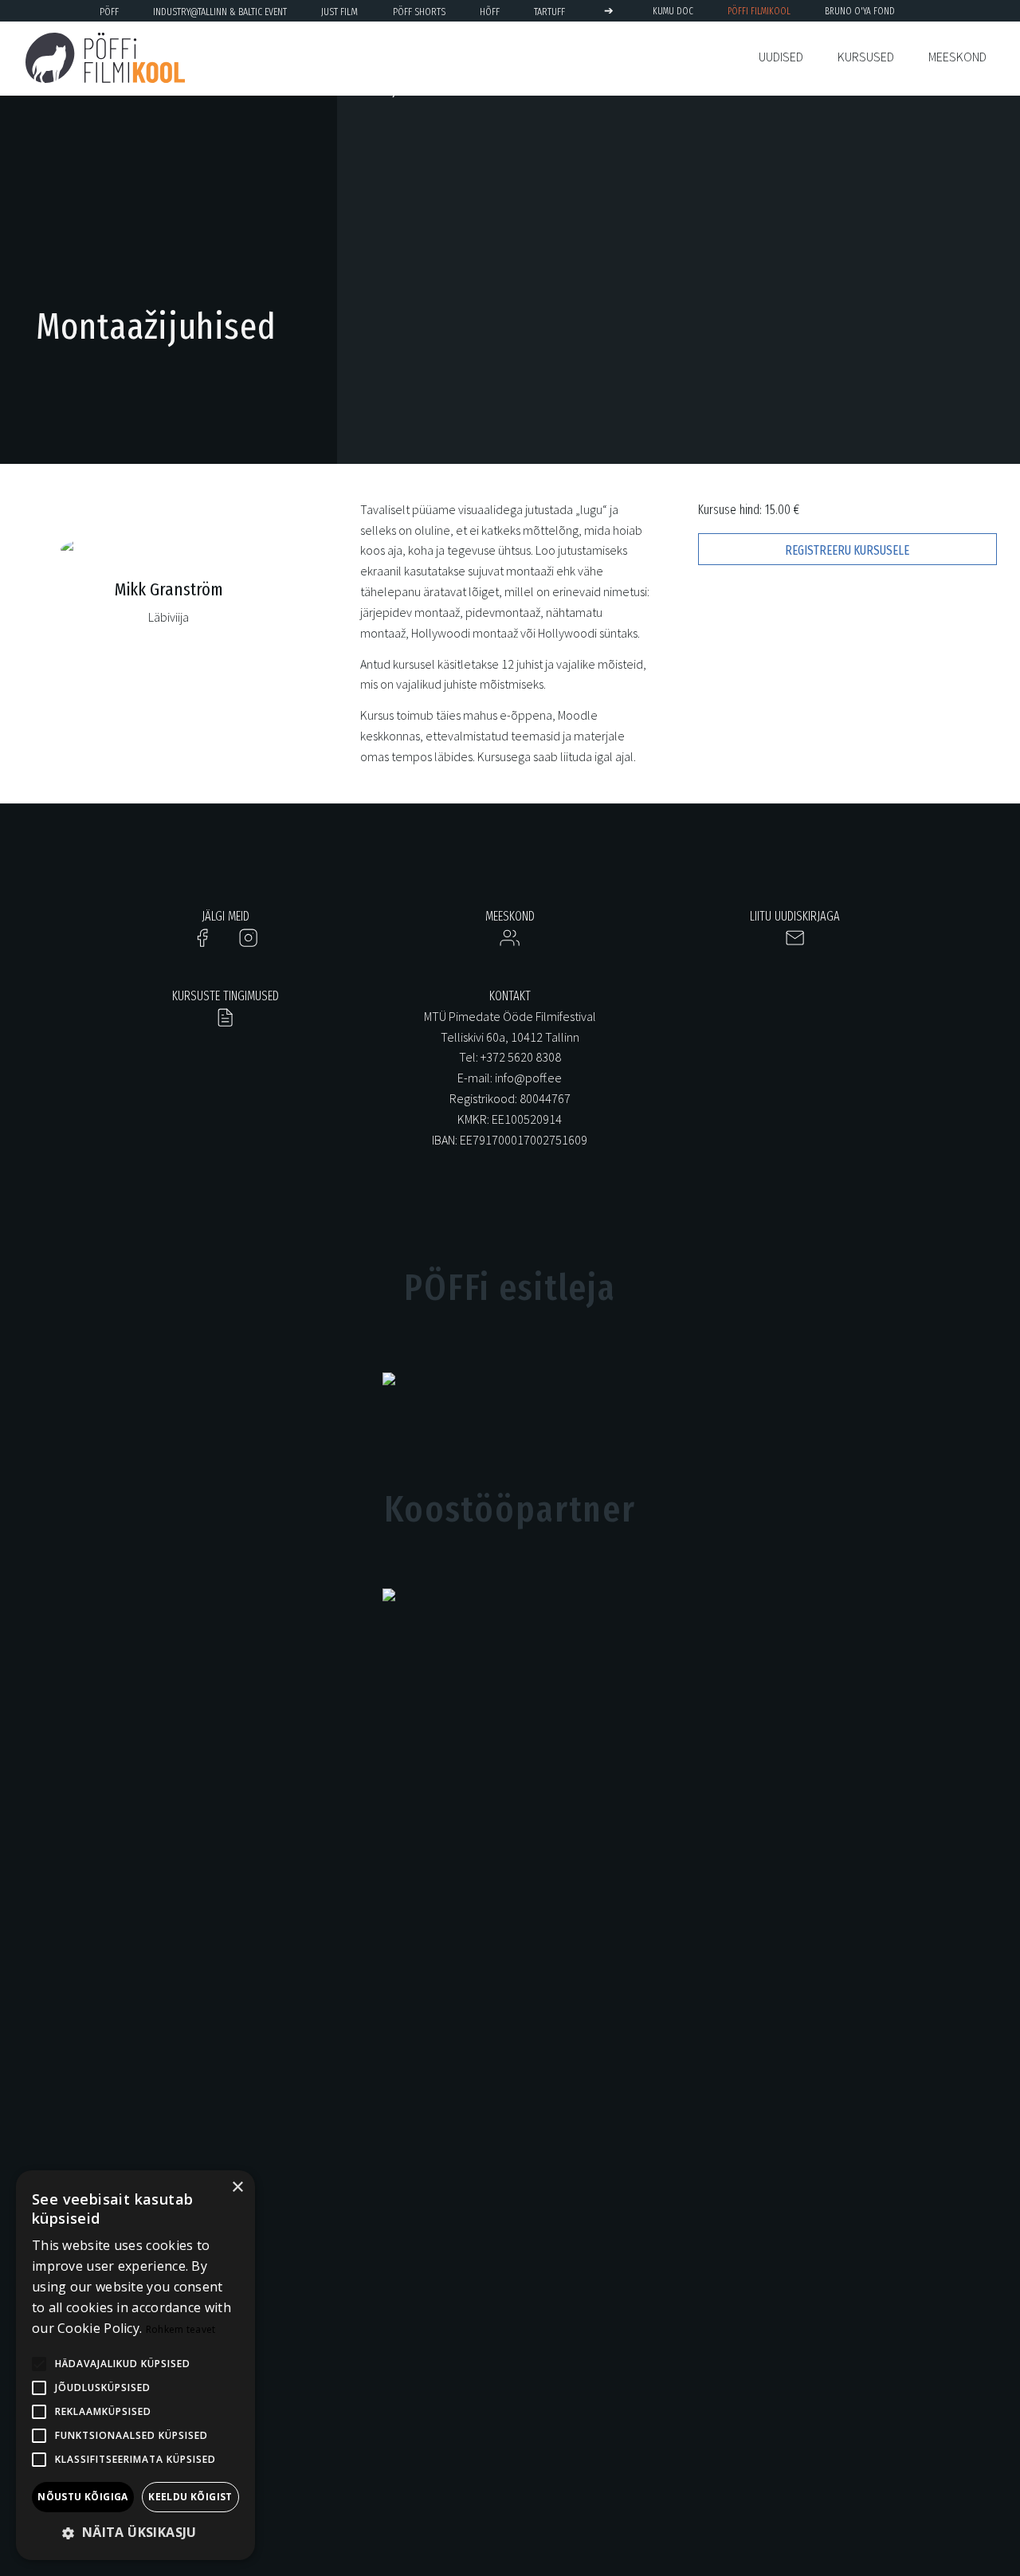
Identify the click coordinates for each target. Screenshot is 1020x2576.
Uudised (781, 57)
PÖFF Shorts (419, 12)
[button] (135, 2533)
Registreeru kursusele (847, 550)
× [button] (237, 2187)
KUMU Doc (673, 11)
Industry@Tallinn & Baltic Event (220, 12)
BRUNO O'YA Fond (860, 11)
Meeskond (957, 57)
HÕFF (490, 12)
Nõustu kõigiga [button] (83, 2497)
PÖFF (109, 12)
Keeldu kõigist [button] (190, 2497)
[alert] (135, 2365)
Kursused (866, 57)
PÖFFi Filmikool (759, 11)
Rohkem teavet (181, 2329)
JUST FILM (339, 12)
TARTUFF (549, 12)
